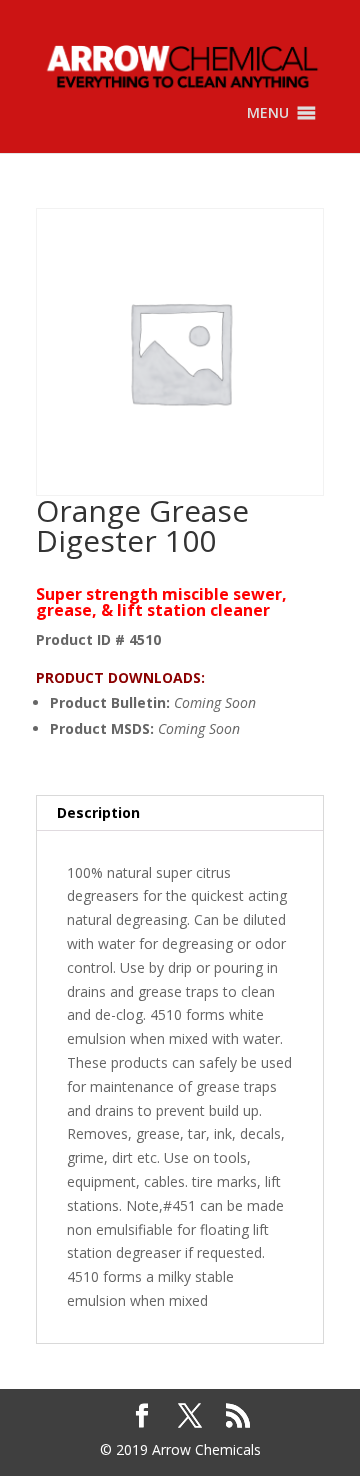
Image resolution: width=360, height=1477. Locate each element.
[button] (268, 113)
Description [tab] (98, 812)
